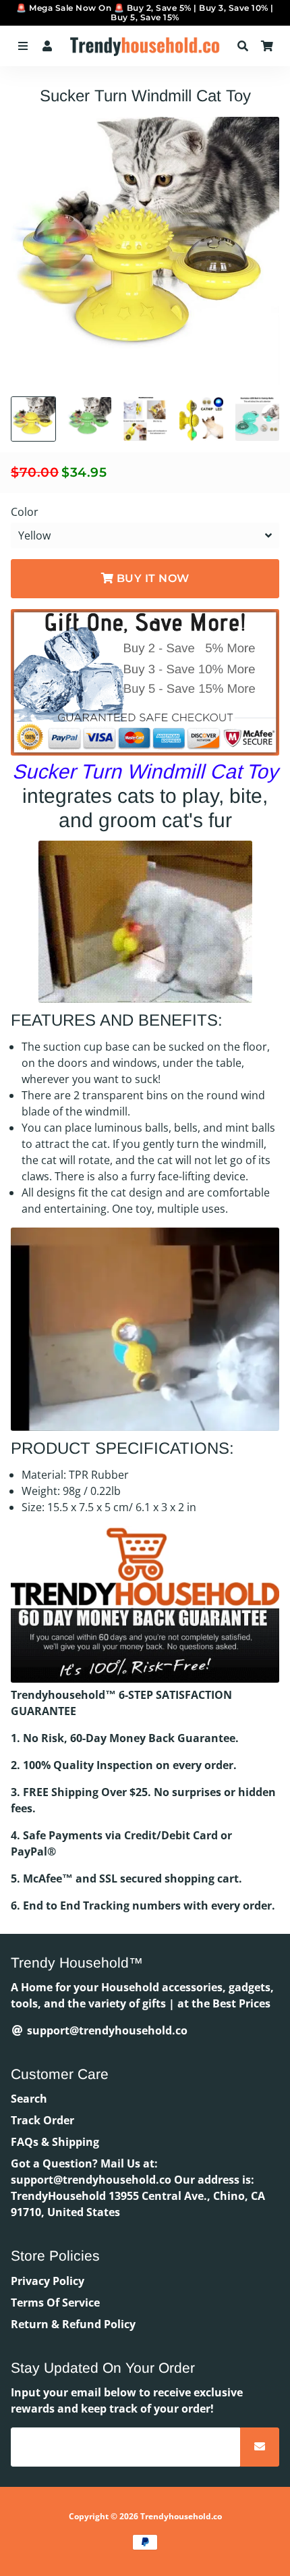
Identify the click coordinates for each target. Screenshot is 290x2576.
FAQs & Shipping (55, 2142)
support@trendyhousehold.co (106, 2030)
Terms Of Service (55, 2303)
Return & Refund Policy (73, 2324)
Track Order (42, 2120)
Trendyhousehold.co (181, 2516)
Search (29, 2099)
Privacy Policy (48, 2281)
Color (25, 512)
